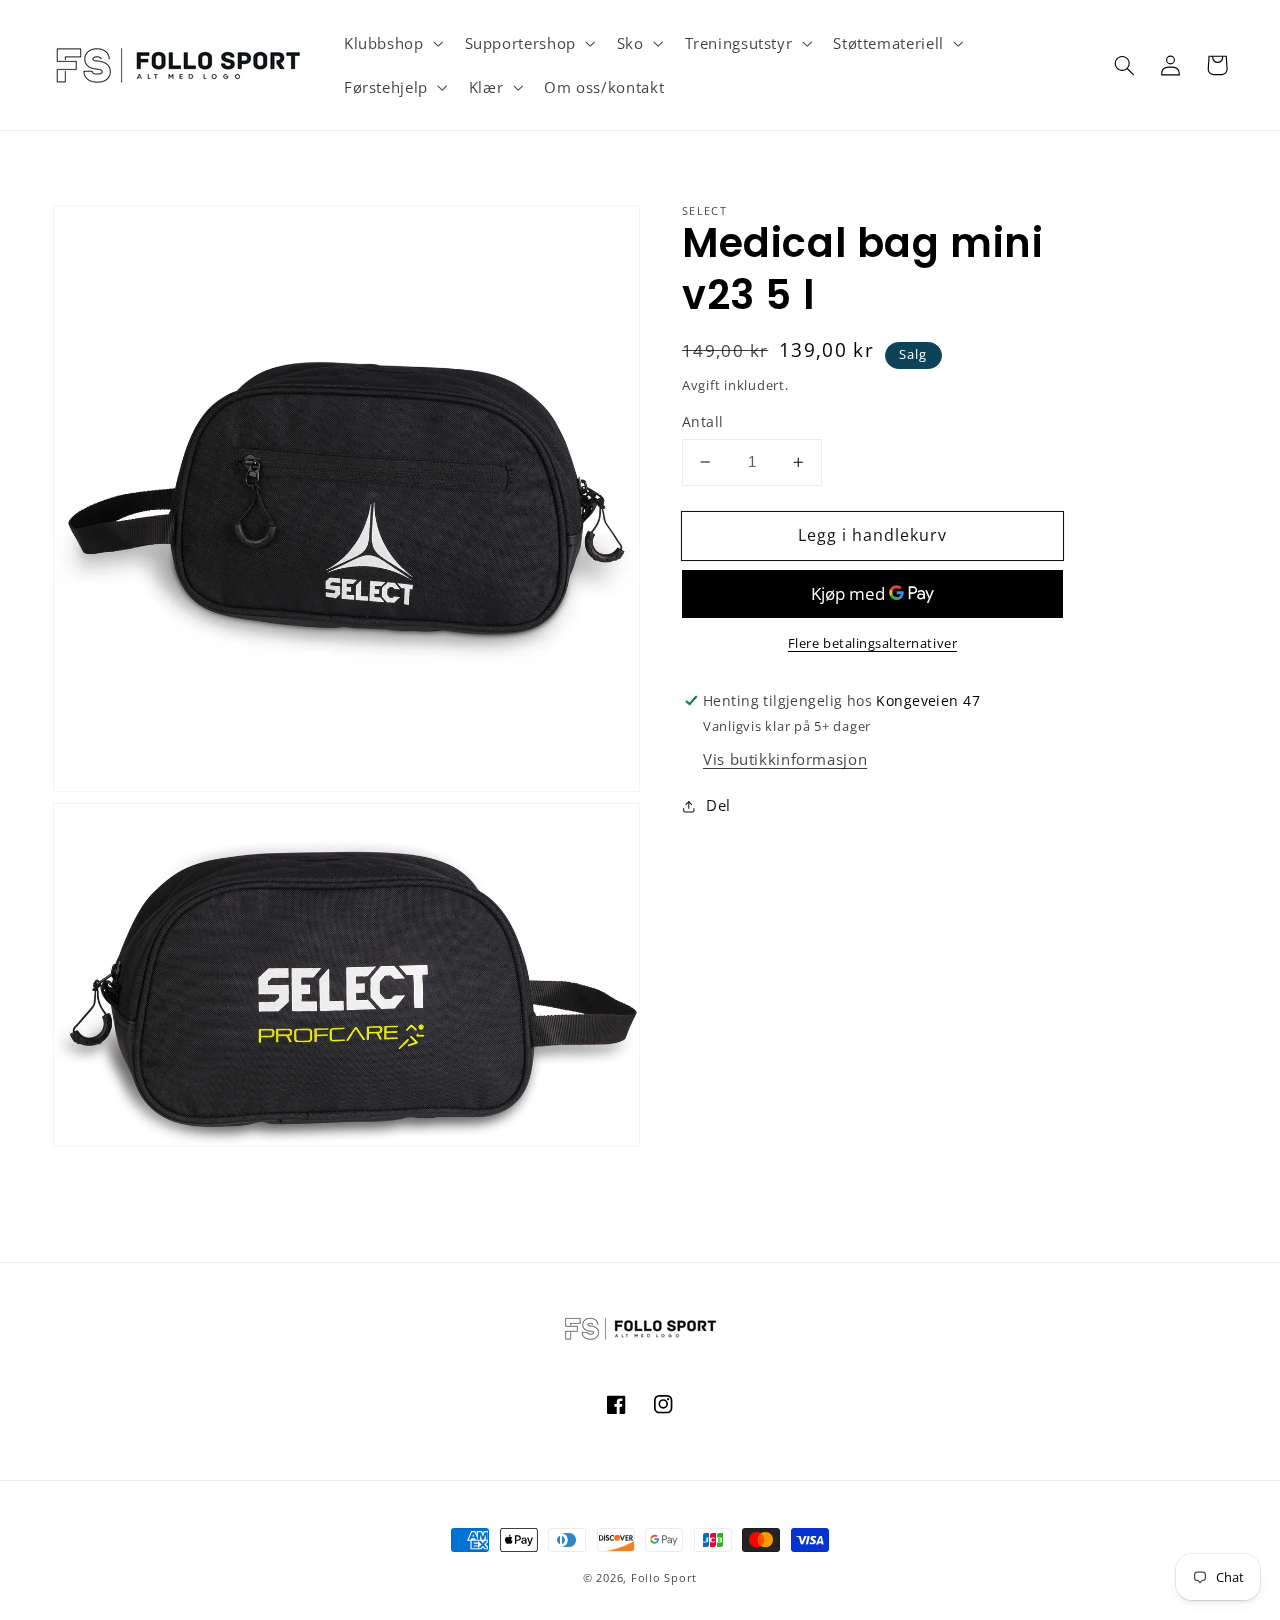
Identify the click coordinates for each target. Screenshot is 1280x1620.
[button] (391, 43)
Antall (703, 421)
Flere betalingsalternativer (872, 643)
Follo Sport (664, 1578)
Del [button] (718, 805)
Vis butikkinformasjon (785, 759)
